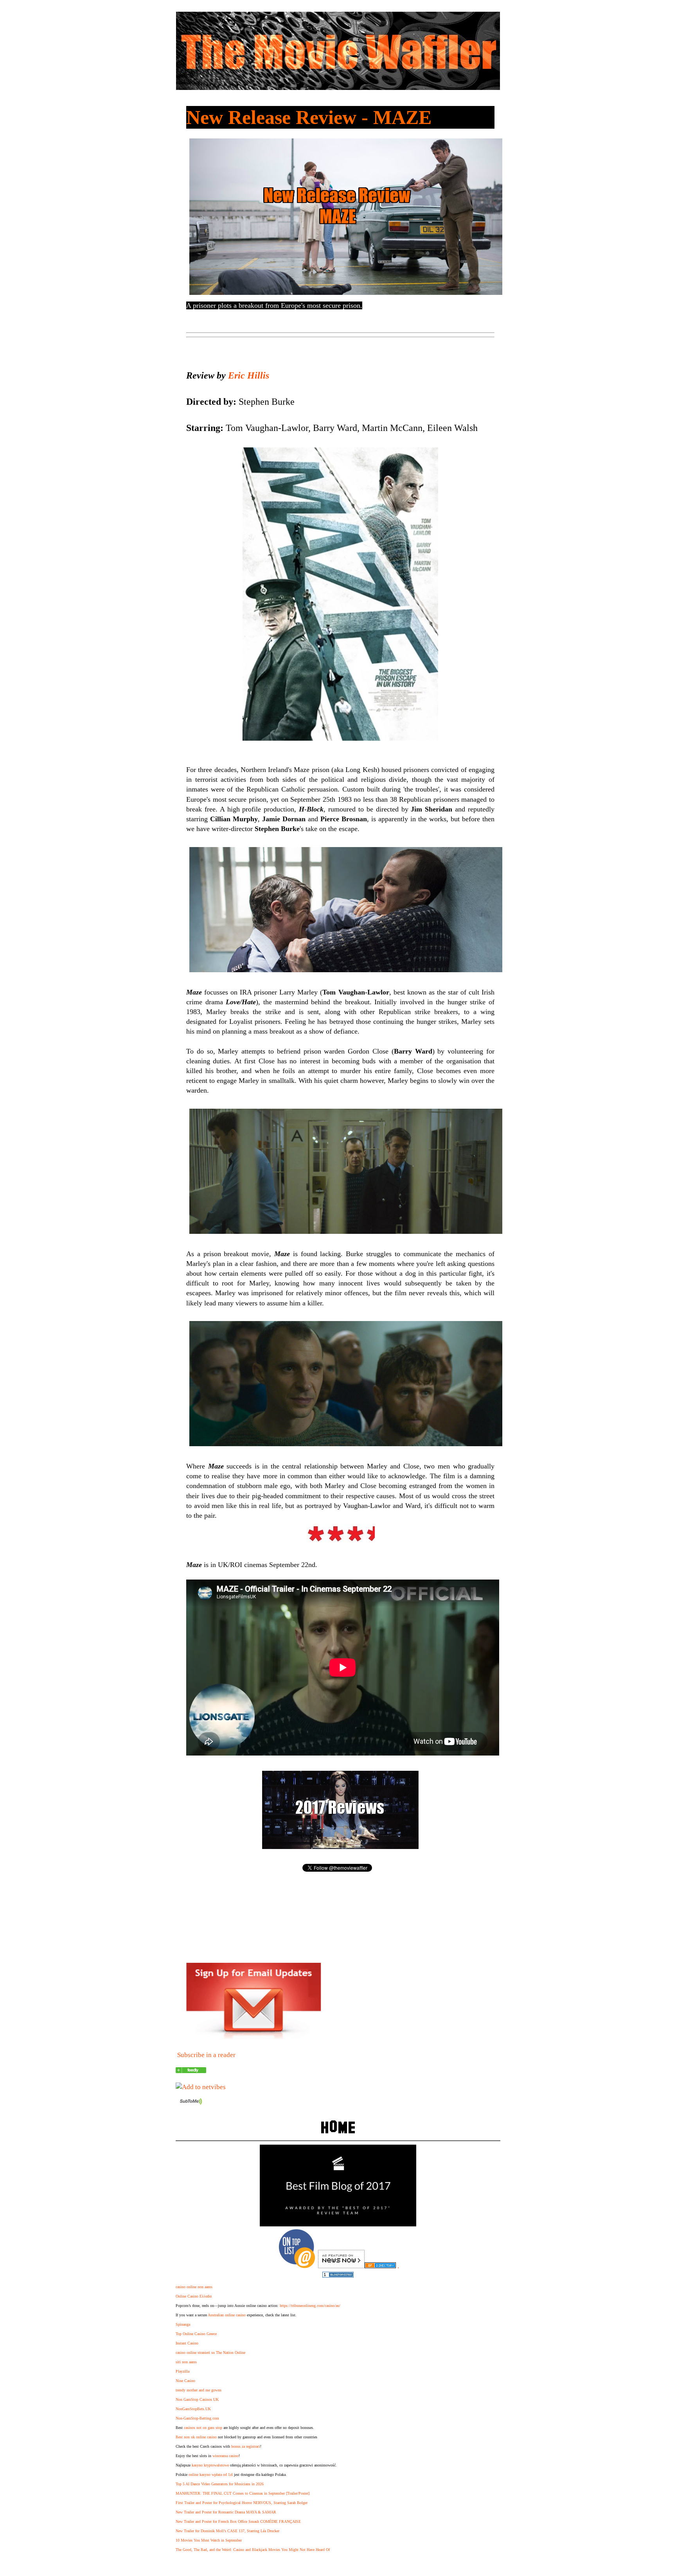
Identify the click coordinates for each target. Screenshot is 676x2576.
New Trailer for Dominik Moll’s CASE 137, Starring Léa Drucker (227, 2531)
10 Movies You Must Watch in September (209, 2540)
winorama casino (226, 2456)
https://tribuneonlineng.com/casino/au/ (310, 2306)
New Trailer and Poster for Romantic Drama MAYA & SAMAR (226, 2512)
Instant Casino (187, 2343)
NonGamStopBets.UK (193, 2409)
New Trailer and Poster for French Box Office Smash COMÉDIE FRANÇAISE (238, 2521)
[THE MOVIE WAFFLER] (191, 2071)
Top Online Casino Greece (196, 2334)
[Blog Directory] (380, 2266)
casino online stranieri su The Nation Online (210, 2353)
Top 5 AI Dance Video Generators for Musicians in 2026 (220, 2484)
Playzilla (182, 2371)
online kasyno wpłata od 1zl (211, 2475)
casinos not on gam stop (203, 2428)
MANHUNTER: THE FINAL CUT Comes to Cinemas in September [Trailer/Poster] (243, 2493)
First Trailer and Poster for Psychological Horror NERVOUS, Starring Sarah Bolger (242, 2503)
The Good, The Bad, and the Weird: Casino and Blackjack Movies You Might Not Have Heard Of (253, 2550)
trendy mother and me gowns (199, 2390)
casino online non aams (194, 2287)
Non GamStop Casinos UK (197, 2399)
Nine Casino (185, 2381)
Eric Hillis (249, 375)
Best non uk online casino (196, 2437)
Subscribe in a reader (206, 2055)
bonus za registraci (246, 2446)
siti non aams (186, 2362)
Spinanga (183, 2324)
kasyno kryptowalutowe (210, 2465)
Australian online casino (227, 2315)
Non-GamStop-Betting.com (197, 2418)
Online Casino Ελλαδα (194, 2296)
